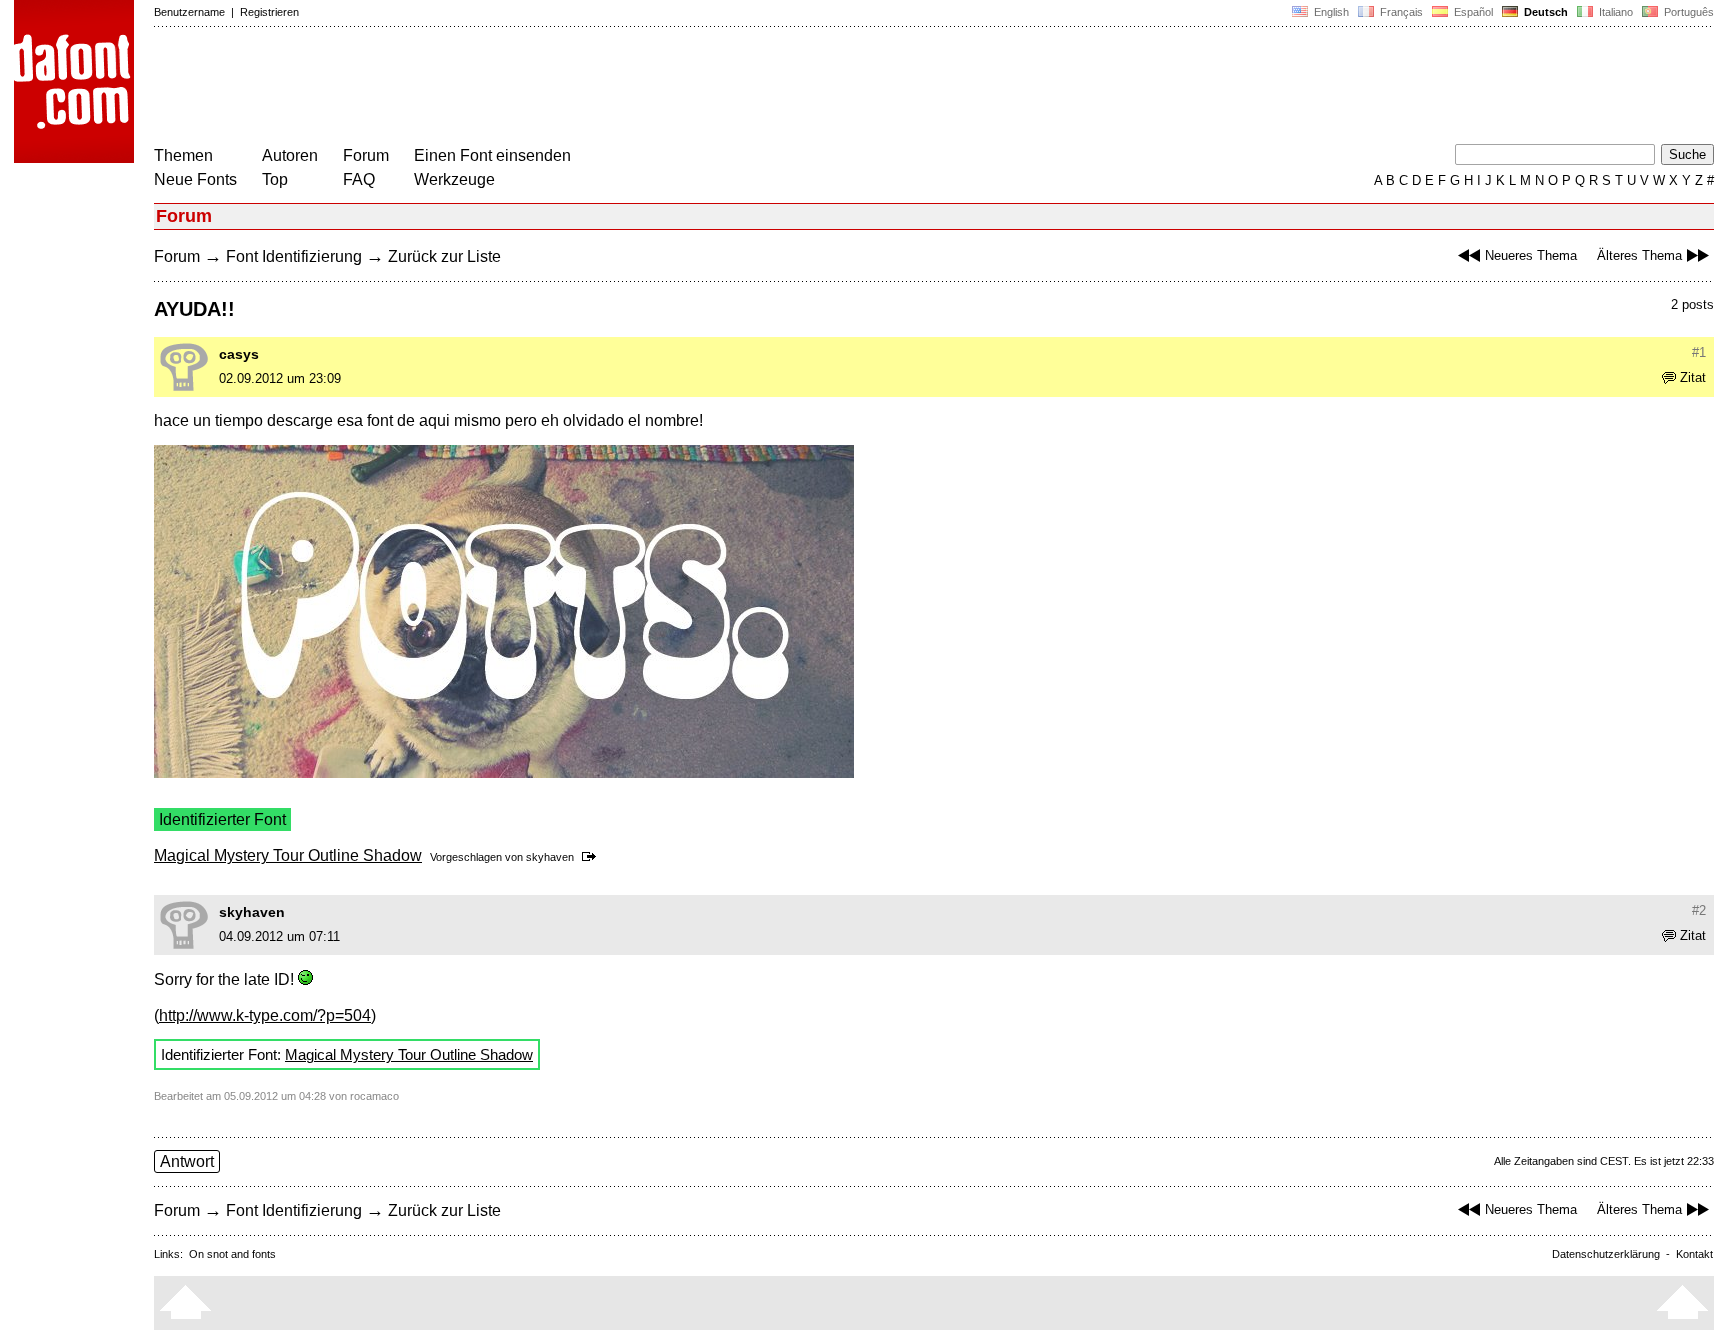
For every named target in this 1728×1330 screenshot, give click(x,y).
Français (1400, 12)
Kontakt (1694, 1254)
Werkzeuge (454, 179)
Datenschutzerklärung (1606, 1254)
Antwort (187, 1161)
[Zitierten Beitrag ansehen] (592, 857)
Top (275, 179)
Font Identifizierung (294, 256)
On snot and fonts (232, 1254)
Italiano (1614, 12)
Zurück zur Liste (444, 256)
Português (1686, 12)
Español (1472, 12)
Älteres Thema (1639, 255)
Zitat (1693, 377)
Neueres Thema (1531, 255)
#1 (1699, 352)
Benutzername (189, 12)
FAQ (359, 179)
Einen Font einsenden (492, 155)
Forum (366, 155)
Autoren (290, 155)
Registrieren (269, 12)
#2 (1699, 910)
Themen (183, 155)
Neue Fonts (195, 179)
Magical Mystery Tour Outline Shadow (288, 855)
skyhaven (550, 857)
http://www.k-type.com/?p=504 (265, 1015)
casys (239, 354)
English (1330, 12)
